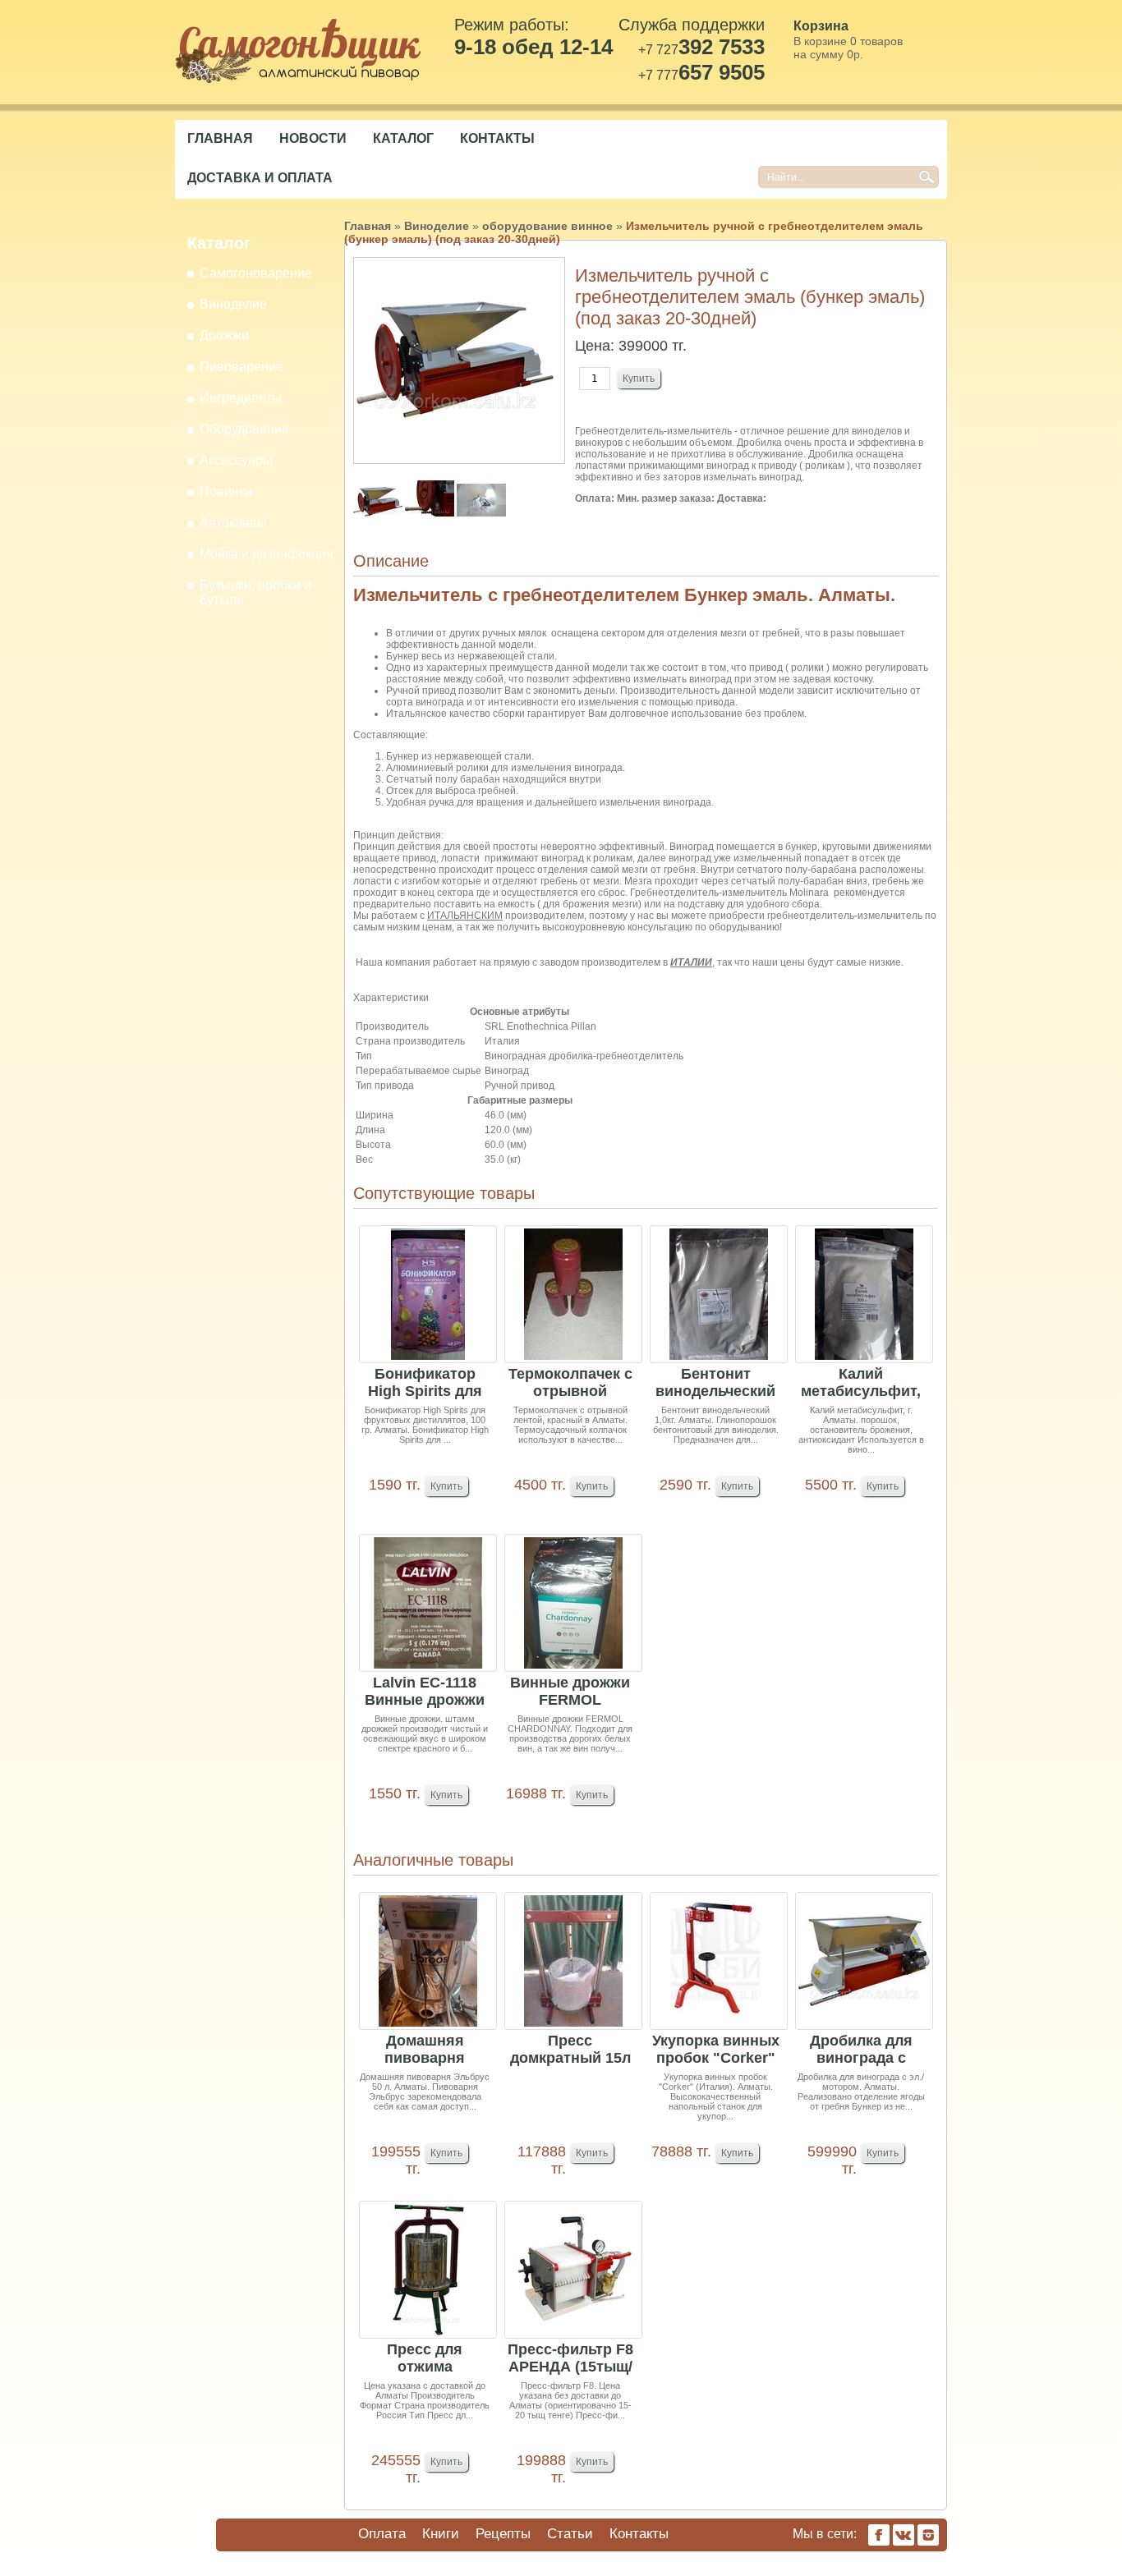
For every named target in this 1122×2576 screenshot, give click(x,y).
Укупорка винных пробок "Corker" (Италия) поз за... (716, 2050)
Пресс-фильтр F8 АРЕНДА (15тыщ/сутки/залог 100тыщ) (570, 2359)
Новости (313, 138)
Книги (441, 2534)
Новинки (226, 491)
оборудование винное (547, 226)
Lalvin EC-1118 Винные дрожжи (425, 1691)
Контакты (497, 138)
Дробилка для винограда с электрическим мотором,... (861, 2050)
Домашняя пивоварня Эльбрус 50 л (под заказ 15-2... (425, 2050)
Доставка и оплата (260, 178)
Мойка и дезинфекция (267, 554)
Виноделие (233, 304)
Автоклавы (233, 523)
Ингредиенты (241, 398)
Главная (220, 138)
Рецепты (503, 2534)
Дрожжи (224, 335)
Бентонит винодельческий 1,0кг (715, 1383)
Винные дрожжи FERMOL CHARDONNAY (570, 1692)
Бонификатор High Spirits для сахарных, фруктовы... (425, 1383)
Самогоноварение (256, 273)
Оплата (382, 2534)
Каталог (403, 138)
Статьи (570, 2534)
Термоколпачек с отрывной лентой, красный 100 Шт (570, 1383)
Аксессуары (236, 460)
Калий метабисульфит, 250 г (861, 1383)
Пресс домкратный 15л (570, 2049)
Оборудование (244, 429)
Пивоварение (241, 367)
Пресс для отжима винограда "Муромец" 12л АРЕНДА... (425, 2359)
